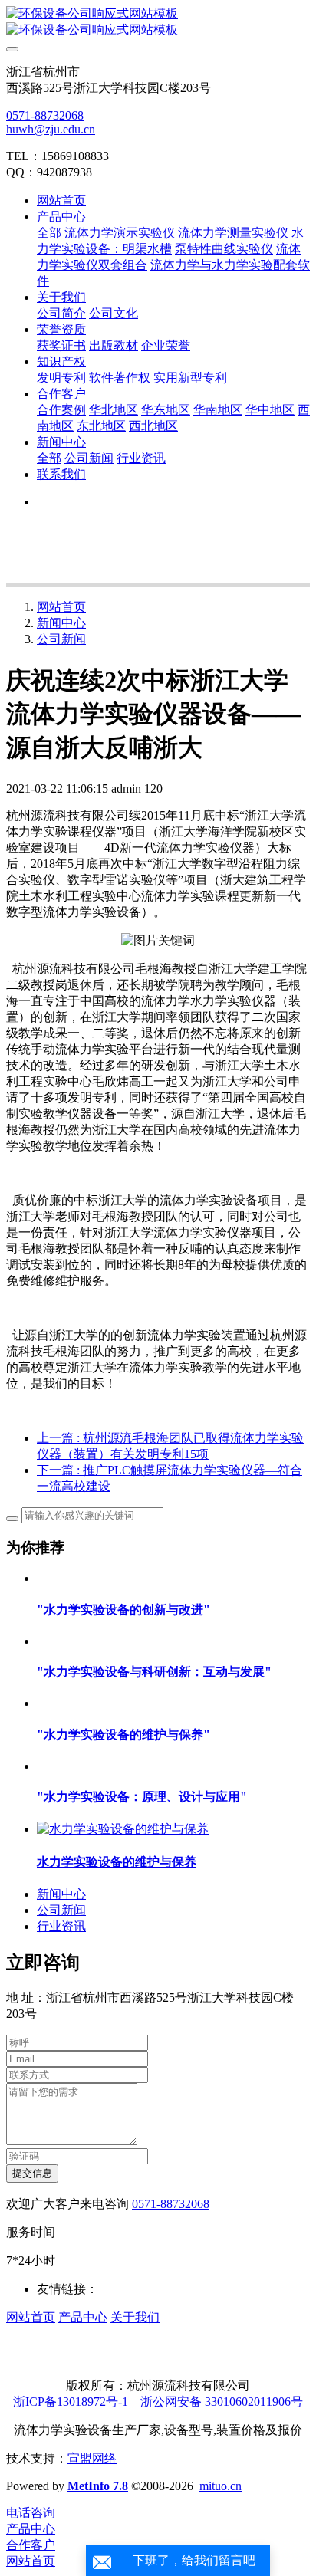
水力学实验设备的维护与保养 (117, 1862)
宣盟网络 (92, 2458)
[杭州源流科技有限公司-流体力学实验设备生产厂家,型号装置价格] (158, 22)
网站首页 (61, 200)
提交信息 (32, 2173)
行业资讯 (61, 1926)
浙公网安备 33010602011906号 (222, 2402)
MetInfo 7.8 (98, 2486)
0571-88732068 (45, 115)
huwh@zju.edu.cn (51, 129)
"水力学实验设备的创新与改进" (123, 1610)
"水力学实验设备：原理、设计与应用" (142, 1797)
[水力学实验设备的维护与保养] (123, 1829)
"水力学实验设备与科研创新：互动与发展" (154, 1672)
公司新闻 (61, 639)
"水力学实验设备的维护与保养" (123, 1735)
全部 (49, 233)
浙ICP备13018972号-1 (71, 2402)
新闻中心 (61, 623)
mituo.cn (221, 2486)
